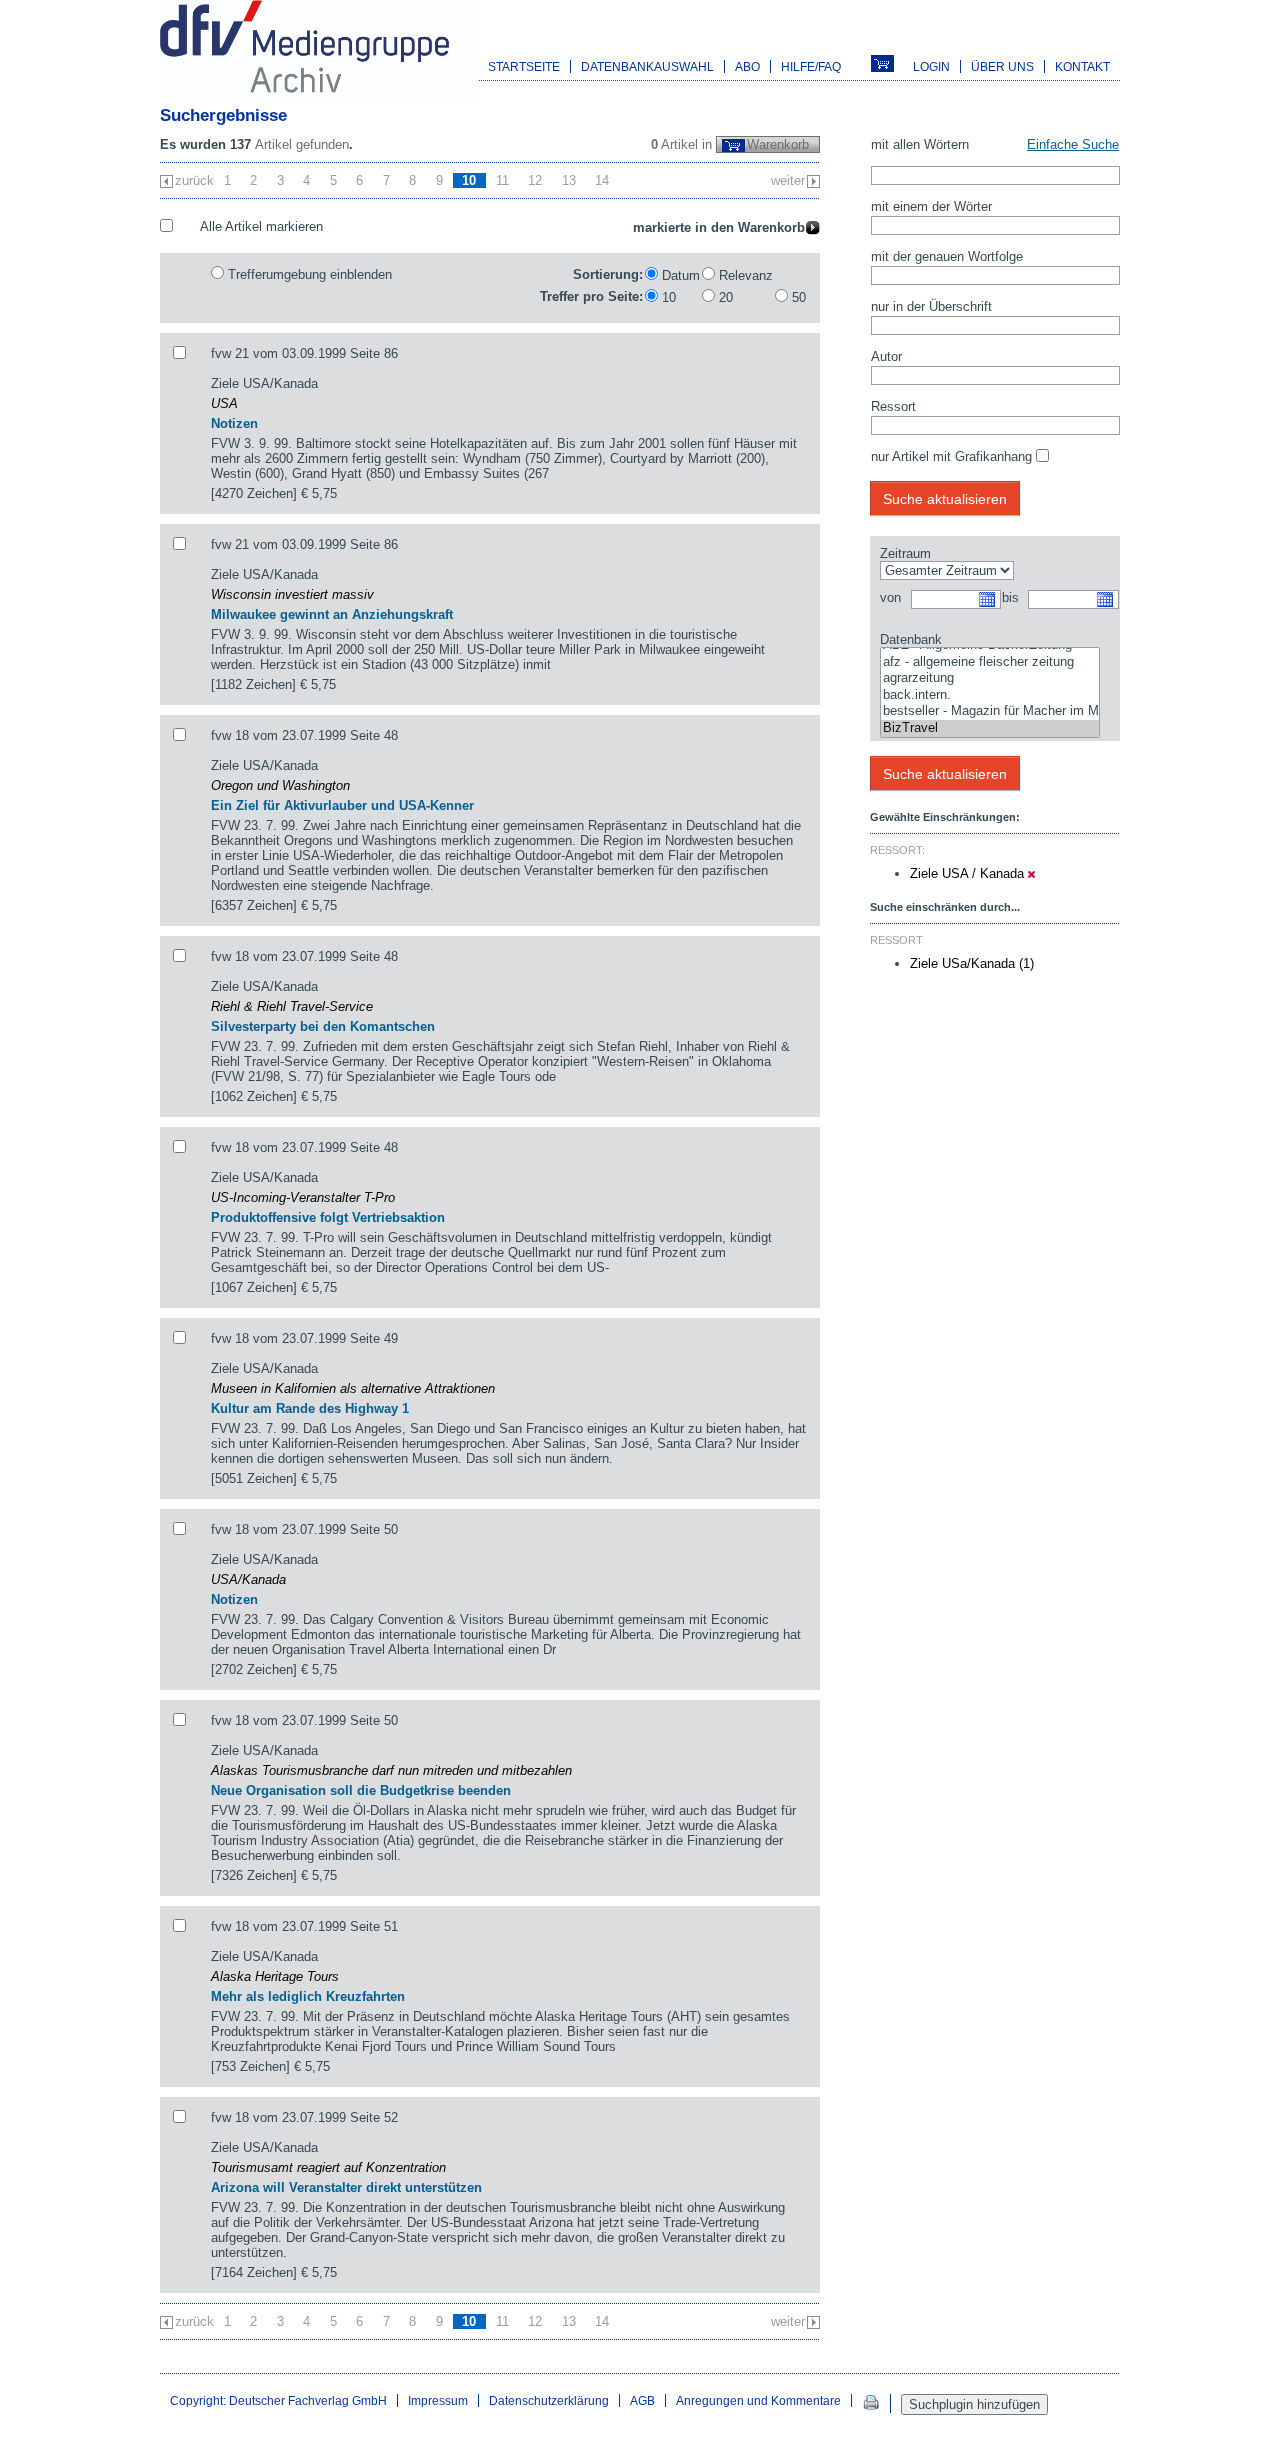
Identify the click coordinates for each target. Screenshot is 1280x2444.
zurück (194, 180)
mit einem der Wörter (931, 206)
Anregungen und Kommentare (758, 2400)
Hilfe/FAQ (811, 66)
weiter (788, 180)
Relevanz (746, 275)
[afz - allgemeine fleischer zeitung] (990, 662)
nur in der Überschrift (931, 306)
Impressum (438, 2400)
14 (602, 180)
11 (502, 180)
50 (799, 297)
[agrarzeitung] (990, 678)
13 (569, 180)
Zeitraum (905, 553)
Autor (886, 356)
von (890, 597)
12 (535, 180)
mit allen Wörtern (920, 144)
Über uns (1002, 66)
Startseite (524, 66)
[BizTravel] (990, 728)
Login (931, 66)
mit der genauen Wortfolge (947, 256)
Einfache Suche (1073, 144)
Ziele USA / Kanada (969, 873)
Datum (681, 275)
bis (1010, 597)
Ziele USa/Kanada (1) (972, 963)
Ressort (893, 406)
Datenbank (911, 639)
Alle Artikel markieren (261, 226)
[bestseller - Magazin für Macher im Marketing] (990, 711)
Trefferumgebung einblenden (310, 274)
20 (726, 297)
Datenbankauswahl (647, 66)
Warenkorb (778, 144)
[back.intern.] (990, 695)
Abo (747, 66)
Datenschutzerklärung (549, 2400)
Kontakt (1082, 66)
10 (669, 297)
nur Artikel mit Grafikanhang (951, 456)
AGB (642, 2400)
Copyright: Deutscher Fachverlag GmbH (278, 2400)
